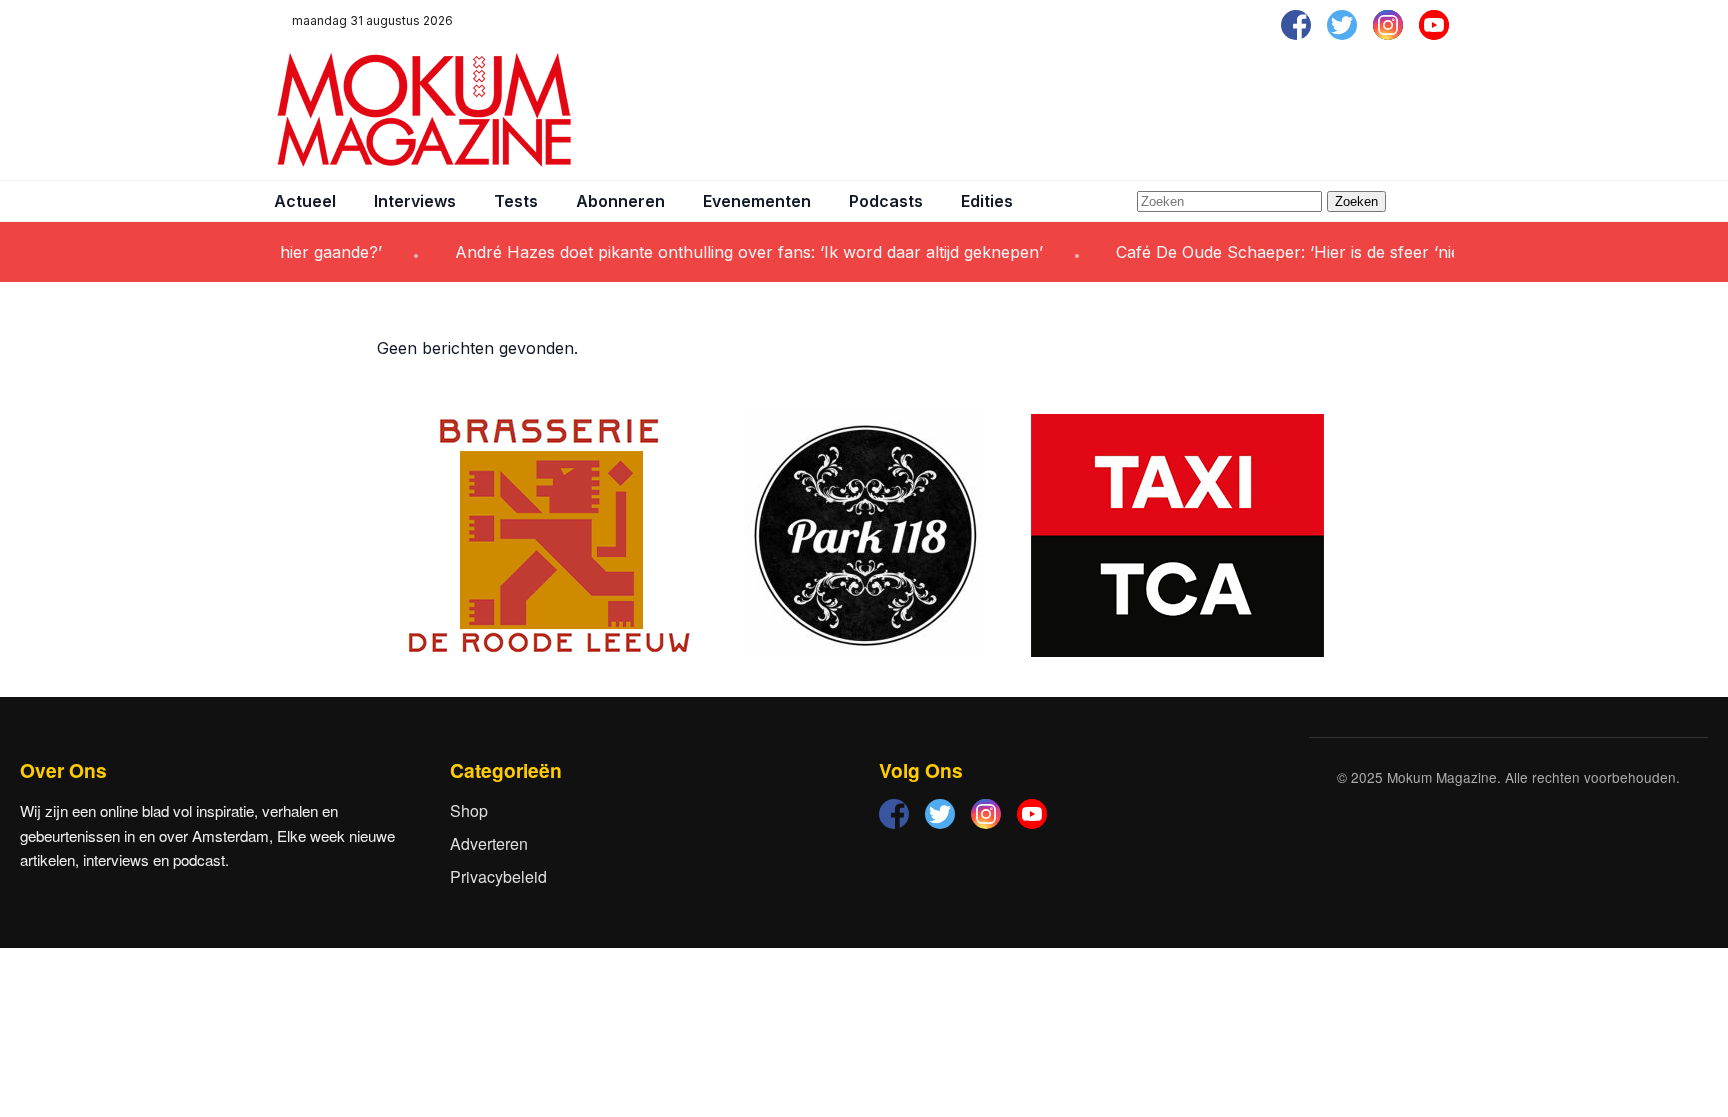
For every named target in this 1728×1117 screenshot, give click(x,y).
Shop (469, 810)
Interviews (415, 201)
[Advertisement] (1090, 110)
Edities (987, 201)
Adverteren (489, 843)
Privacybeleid (498, 876)
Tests (516, 201)
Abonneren (620, 201)
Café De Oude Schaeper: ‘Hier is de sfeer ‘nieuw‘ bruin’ (1305, 252)
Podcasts (886, 201)
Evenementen (757, 201)
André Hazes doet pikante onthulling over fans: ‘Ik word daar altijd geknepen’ (728, 252)
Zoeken (1356, 201)
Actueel (305, 201)
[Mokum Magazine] (424, 110)
